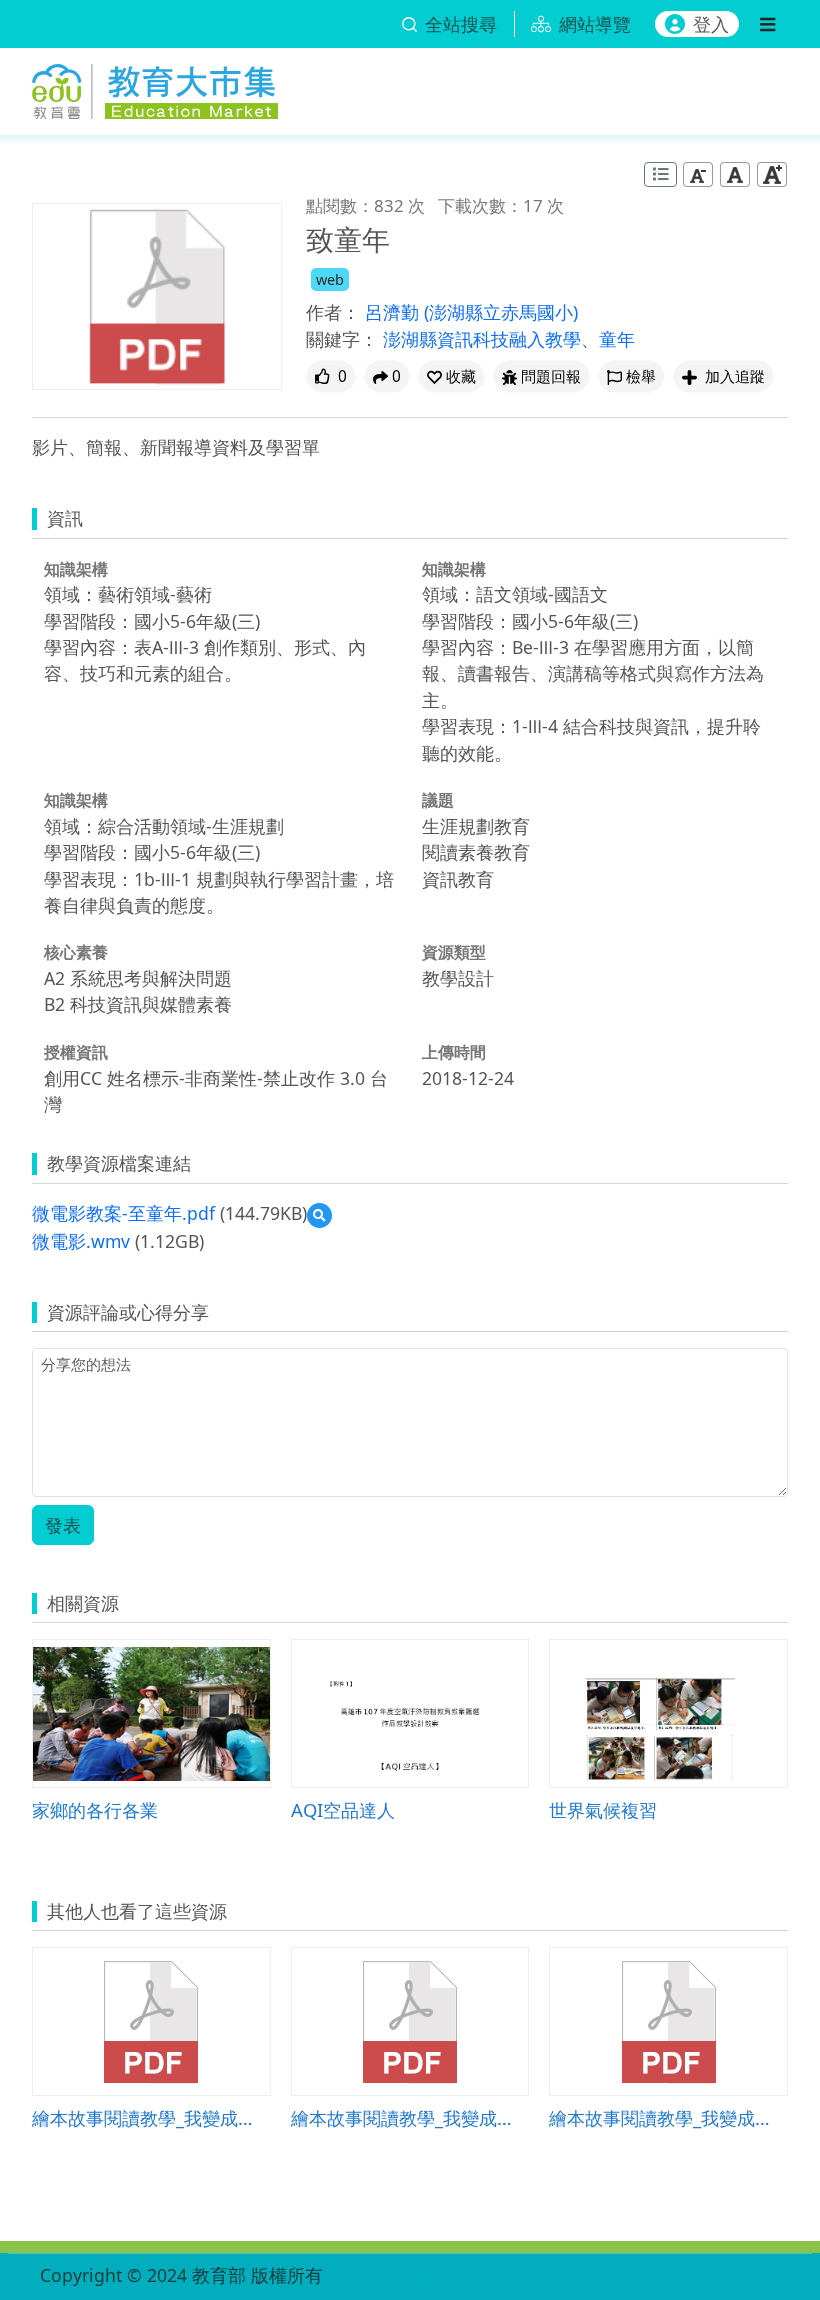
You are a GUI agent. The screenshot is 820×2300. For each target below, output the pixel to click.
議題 (438, 800)
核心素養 (76, 952)
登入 (711, 24)
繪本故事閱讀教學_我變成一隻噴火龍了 (151, 2117)
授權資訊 (76, 1052)
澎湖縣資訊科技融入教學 (482, 339)
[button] (451, 376)
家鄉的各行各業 (95, 1809)
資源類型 (454, 952)
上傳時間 (454, 1052)
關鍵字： (342, 339)
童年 (617, 339)
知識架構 (76, 569)
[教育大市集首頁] (155, 87)
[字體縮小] (698, 174)
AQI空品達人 (343, 1809)
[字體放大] (772, 174)
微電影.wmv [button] (81, 1241)
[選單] (767, 24)
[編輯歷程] (660, 174)
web (330, 279)
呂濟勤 (394, 312)
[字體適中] (735, 174)
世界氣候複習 (603, 1809)
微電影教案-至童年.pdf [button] (123, 1213)
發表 (63, 1525)
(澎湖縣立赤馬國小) (501, 312)
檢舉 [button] (641, 376)
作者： (333, 312)
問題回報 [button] (551, 376)
